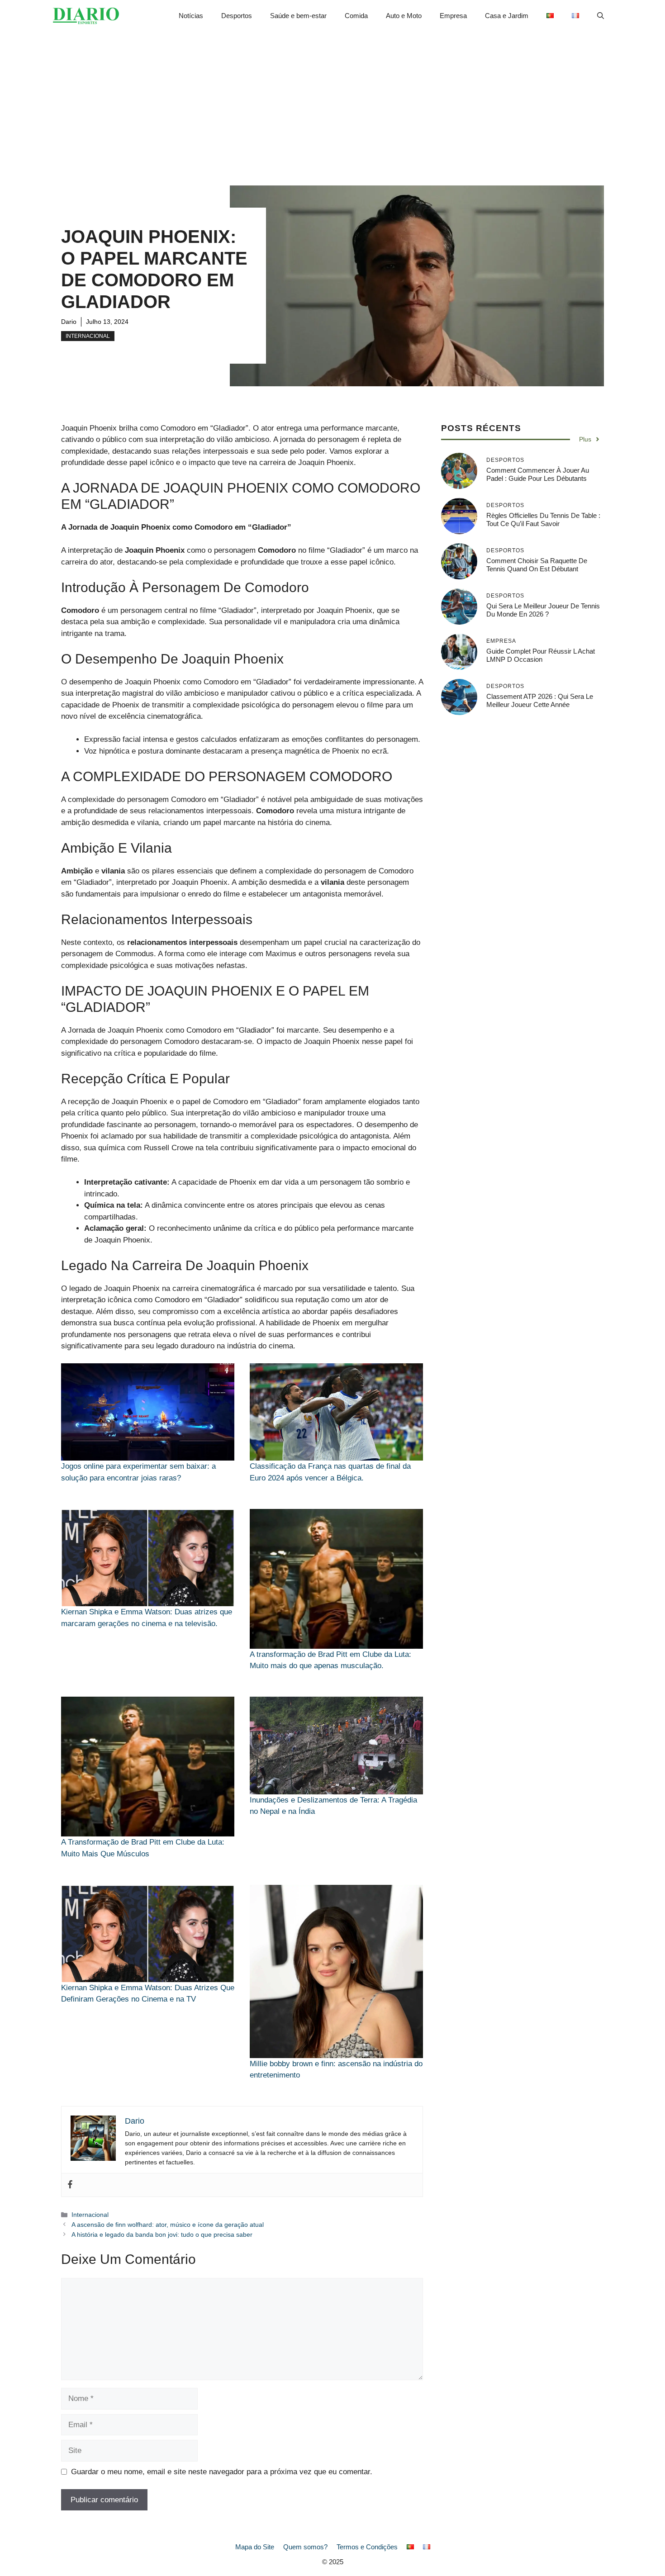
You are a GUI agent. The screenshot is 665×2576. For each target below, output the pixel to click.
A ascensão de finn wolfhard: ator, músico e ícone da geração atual (168, 2225)
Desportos (237, 16)
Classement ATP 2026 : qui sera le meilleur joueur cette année (540, 700)
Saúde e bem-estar (298, 16)
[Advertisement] (332, 100)
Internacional (88, 336)
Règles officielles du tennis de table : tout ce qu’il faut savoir (543, 519)
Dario (69, 322)
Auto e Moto (404, 16)
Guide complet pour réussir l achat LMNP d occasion (541, 655)
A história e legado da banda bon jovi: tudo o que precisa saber (162, 2234)
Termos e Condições (367, 2547)
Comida (356, 16)
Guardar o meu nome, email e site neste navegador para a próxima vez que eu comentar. (222, 2472)
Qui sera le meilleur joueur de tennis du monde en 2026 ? (543, 610)
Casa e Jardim (507, 16)
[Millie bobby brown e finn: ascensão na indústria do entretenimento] (336, 1971)
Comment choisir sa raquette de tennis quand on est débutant (537, 565)
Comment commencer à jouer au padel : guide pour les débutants (538, 474)
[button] (601, 16)
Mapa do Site (255, 2547)
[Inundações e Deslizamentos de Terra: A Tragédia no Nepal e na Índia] (336, 1745)
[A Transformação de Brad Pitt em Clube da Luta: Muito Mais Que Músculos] (148, 1767)
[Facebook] (70, 2185)
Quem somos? (305, 2547)
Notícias (191, 16)
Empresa (453, 16)
